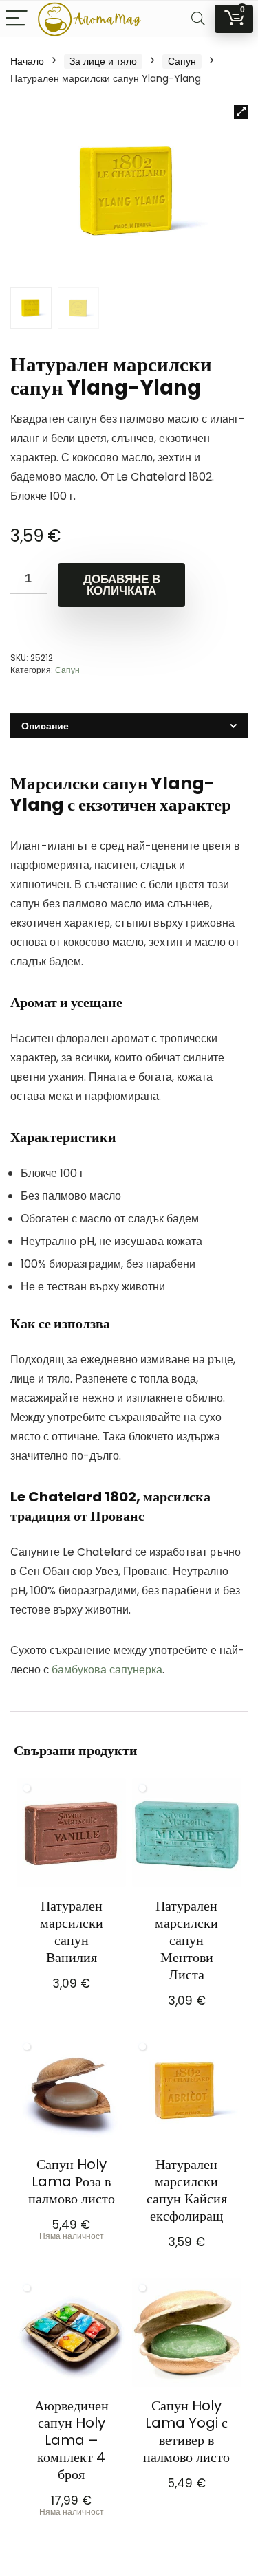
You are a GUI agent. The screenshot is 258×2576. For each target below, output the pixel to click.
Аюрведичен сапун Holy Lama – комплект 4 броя (72, 2440)
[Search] (198, 19)
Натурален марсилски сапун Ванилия (72, 1931)
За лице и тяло (103, 61)
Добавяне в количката (122, 585)
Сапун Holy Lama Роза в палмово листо (72, 2181)
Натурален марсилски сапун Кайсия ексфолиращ (187, 2190)
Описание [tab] (45, 726)
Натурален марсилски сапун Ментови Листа (186, 1940)
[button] (241, 112)
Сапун (182, 61)
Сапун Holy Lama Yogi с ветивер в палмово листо (186, 2431)
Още (71, 2255)
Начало (27, 61)
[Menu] (17, 19)
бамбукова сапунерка (107, 1670)
